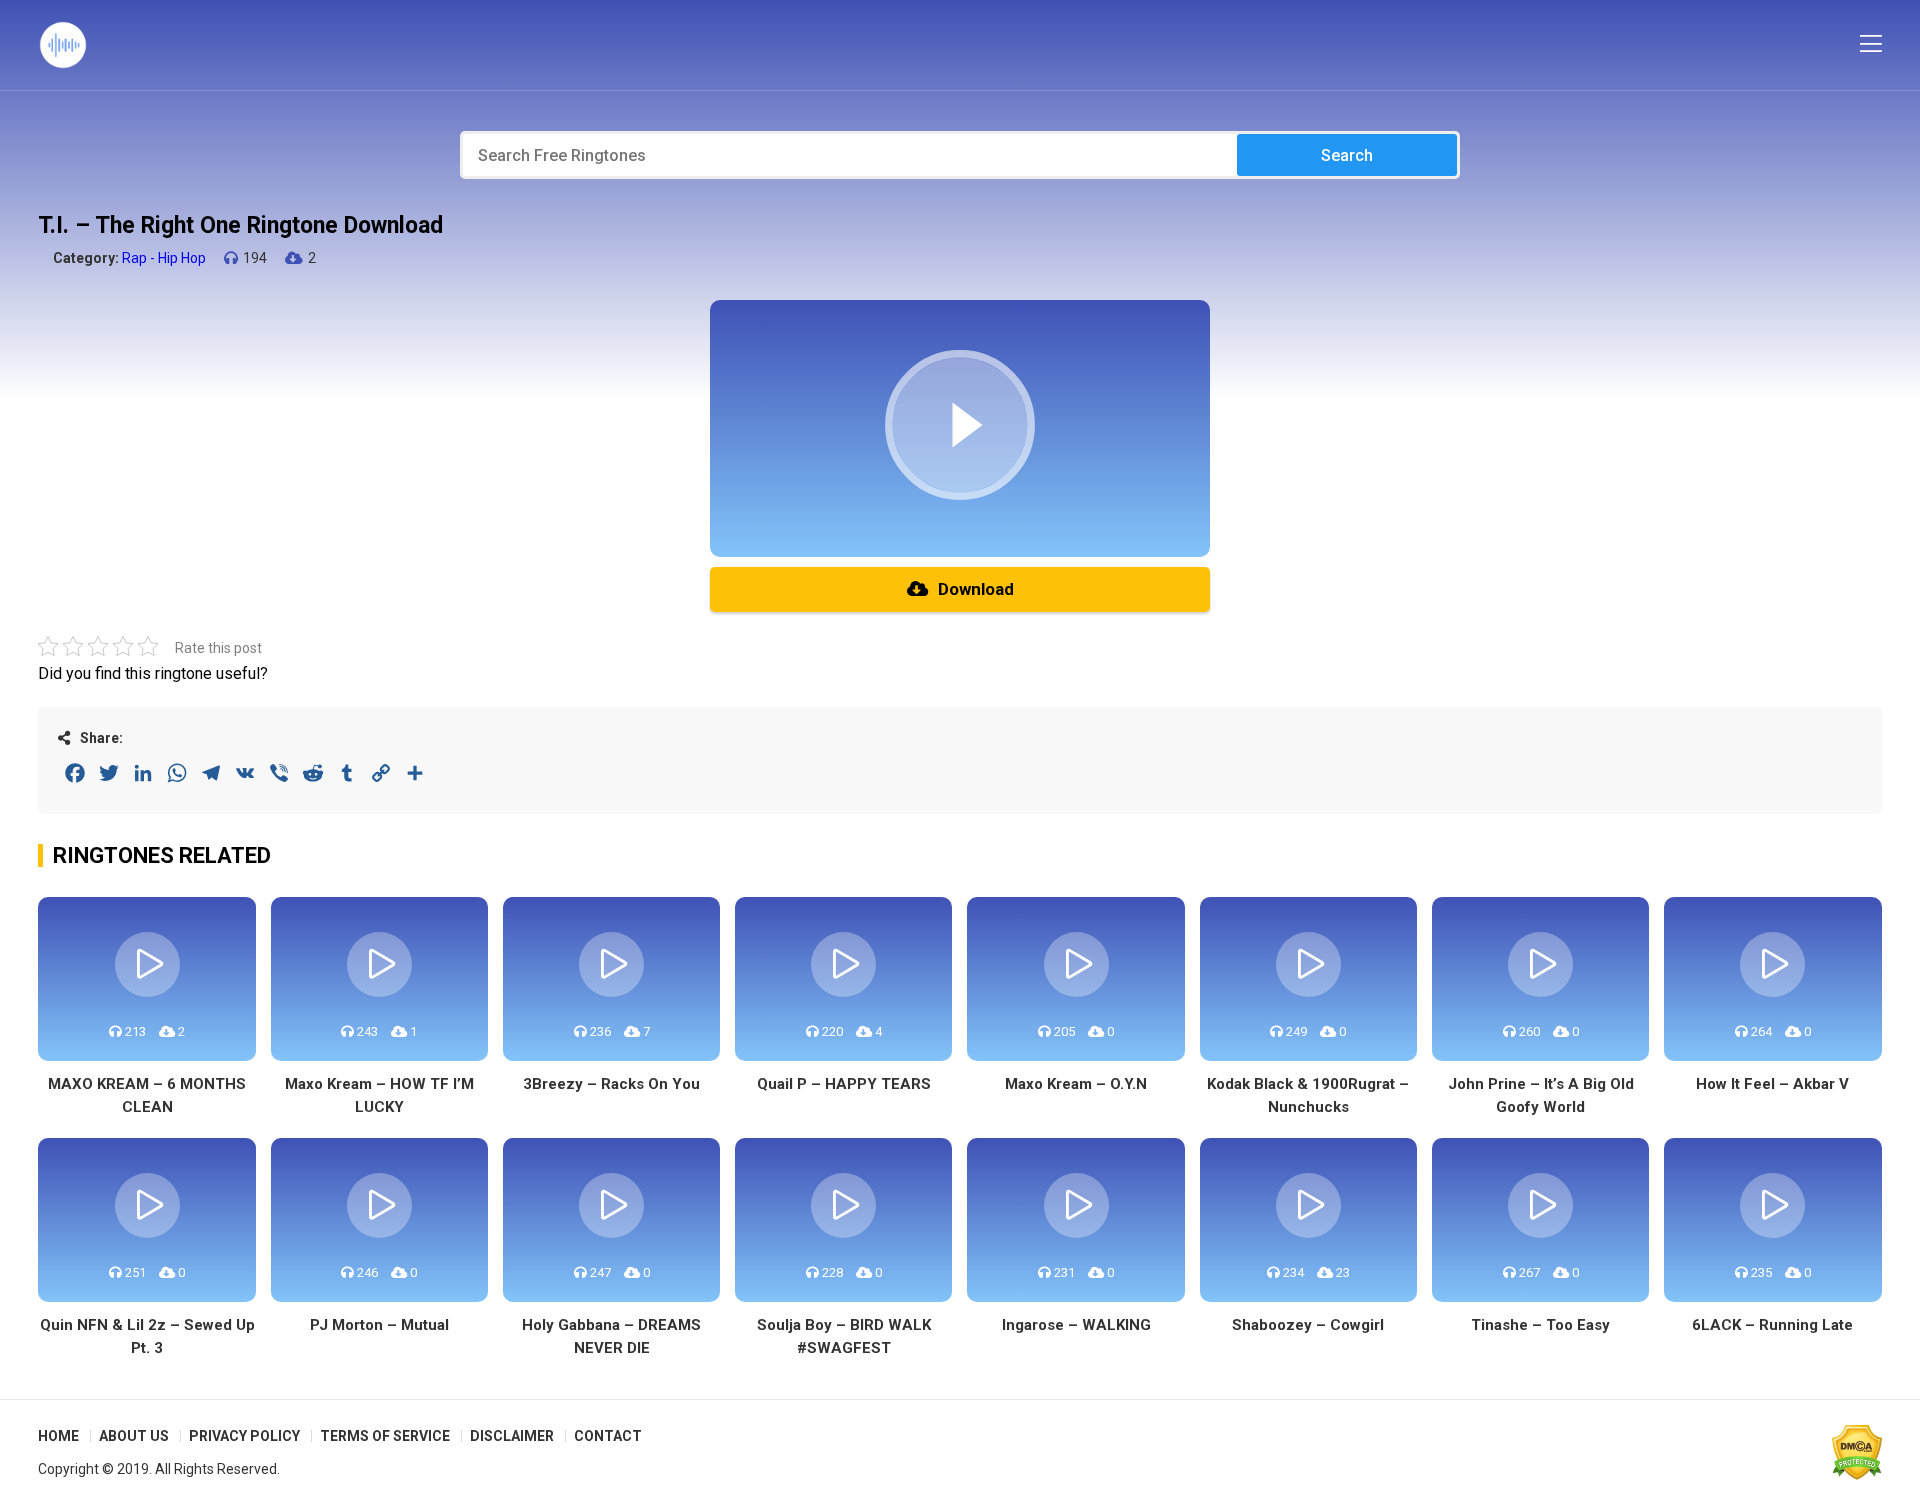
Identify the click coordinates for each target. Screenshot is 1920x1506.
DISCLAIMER (512, 1436)
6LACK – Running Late (1772, 1325)
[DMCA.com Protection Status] (1857, 1452)
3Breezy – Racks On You (611, 1084)
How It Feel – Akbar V (1772, 1084)
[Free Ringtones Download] (63, 45)
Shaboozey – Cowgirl (1308, 1325)
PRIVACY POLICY (244, 1436)
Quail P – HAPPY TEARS (844, 1084)
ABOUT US (134, 1436)
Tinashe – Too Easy (1540, 1325)
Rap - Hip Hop (164, 258)
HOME (58, 1436)
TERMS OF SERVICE (385, 1436)
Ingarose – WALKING (1076, 1325)
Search (1347, 155)
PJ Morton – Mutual (379, 1325)
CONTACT (608, 1436)
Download (976, 589)
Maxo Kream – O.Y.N (1076, 1084)
